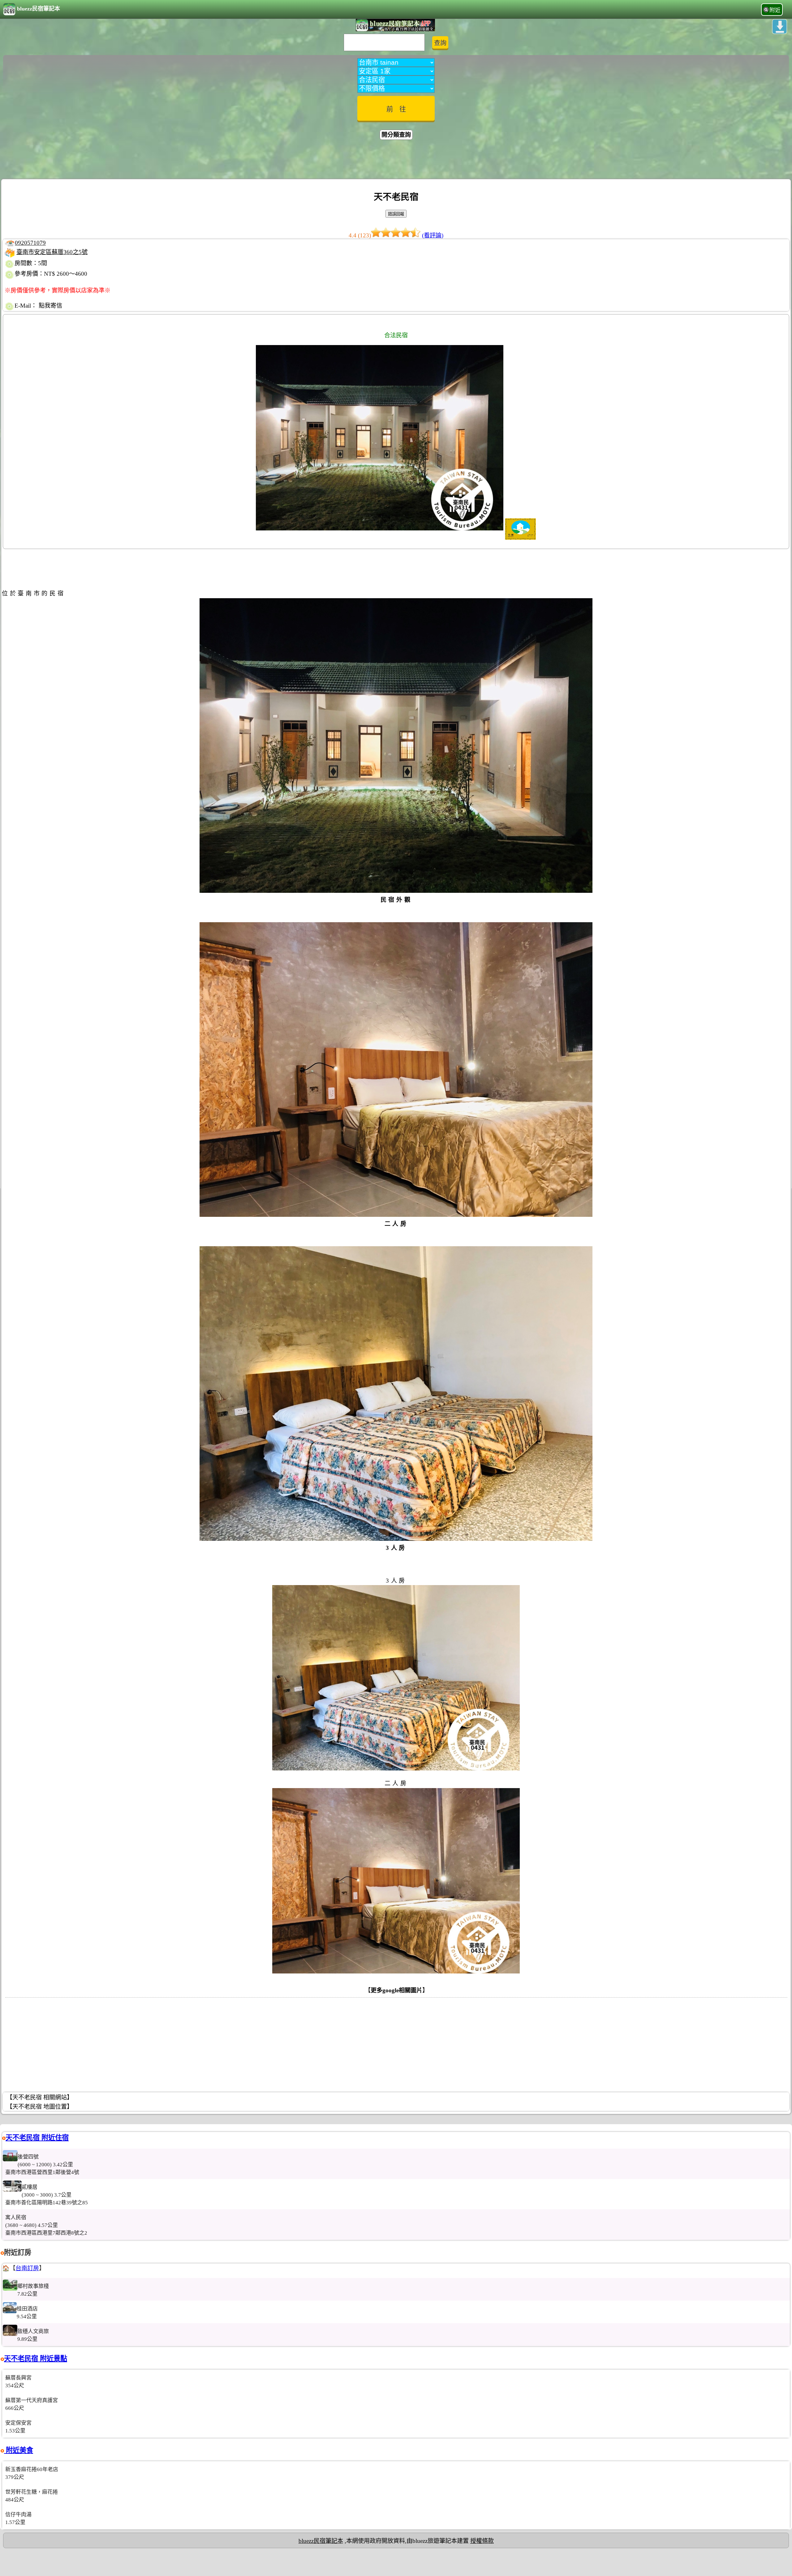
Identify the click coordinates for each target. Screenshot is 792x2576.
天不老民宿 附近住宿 (37, 2138)
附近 (775, 10)
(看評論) (433, 235)
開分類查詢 (396, 135)
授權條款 (482, 2541)
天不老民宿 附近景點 (36, 2359)
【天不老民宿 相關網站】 (40, 2097)
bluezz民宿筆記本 (39, 9)
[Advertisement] (396, 160)
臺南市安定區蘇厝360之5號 (52, 252)
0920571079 (30, 243)
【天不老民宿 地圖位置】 (40, 2107)
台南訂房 (27, 2268)
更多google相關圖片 (396, 1990)
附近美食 (19, 2450)
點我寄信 (50, 306)
